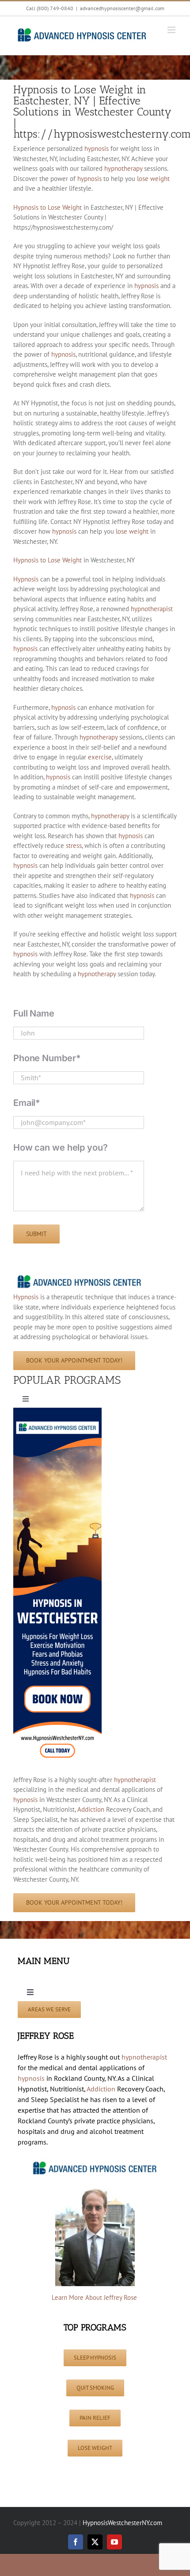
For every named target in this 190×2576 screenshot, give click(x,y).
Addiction (91, 1809)
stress (74, 845)
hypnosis (97, 148)
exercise (100, 757)
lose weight (153, 179)
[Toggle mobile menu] (172, 30)
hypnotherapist (152, 609)
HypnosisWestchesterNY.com (122, 2523)
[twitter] (95, 2542)
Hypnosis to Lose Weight (47, 207)
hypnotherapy (123, 168)
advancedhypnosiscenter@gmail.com (122, 8)
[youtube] (114, 2542)
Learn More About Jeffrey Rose (95, 2297)
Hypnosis (26, 579)
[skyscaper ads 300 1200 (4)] (57, 1411)
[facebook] (76, 2542)
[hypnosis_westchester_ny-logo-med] (80, 1276)
